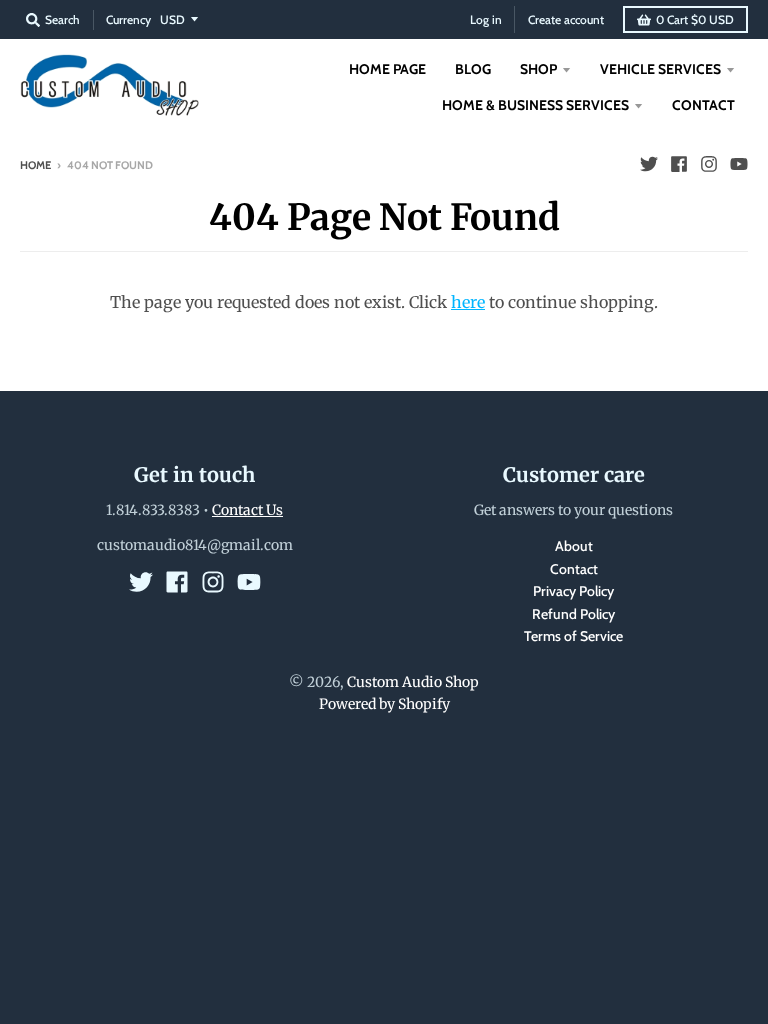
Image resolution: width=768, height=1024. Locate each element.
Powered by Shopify (384, 704)
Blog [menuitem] (473, 69)
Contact (574, 569)
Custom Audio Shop (413, 682)
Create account (566, 19)
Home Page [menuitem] (387, 69)
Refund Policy (573, 614)
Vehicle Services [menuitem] (660, 69)
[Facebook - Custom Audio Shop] (679, 164)
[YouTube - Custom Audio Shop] (739, 164)
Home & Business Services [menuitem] (535, 105)
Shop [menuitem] (538, 69)
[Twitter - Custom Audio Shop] (649, 164)
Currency (128, 19)
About (574, 546)
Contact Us (247, 510)
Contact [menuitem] (703, 105)
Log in (486, 19)
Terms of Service (573, 636)
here (468, 302)
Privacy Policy (573, 591)
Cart (695, 19)
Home (35, 165)
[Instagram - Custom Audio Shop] (709, 164)
